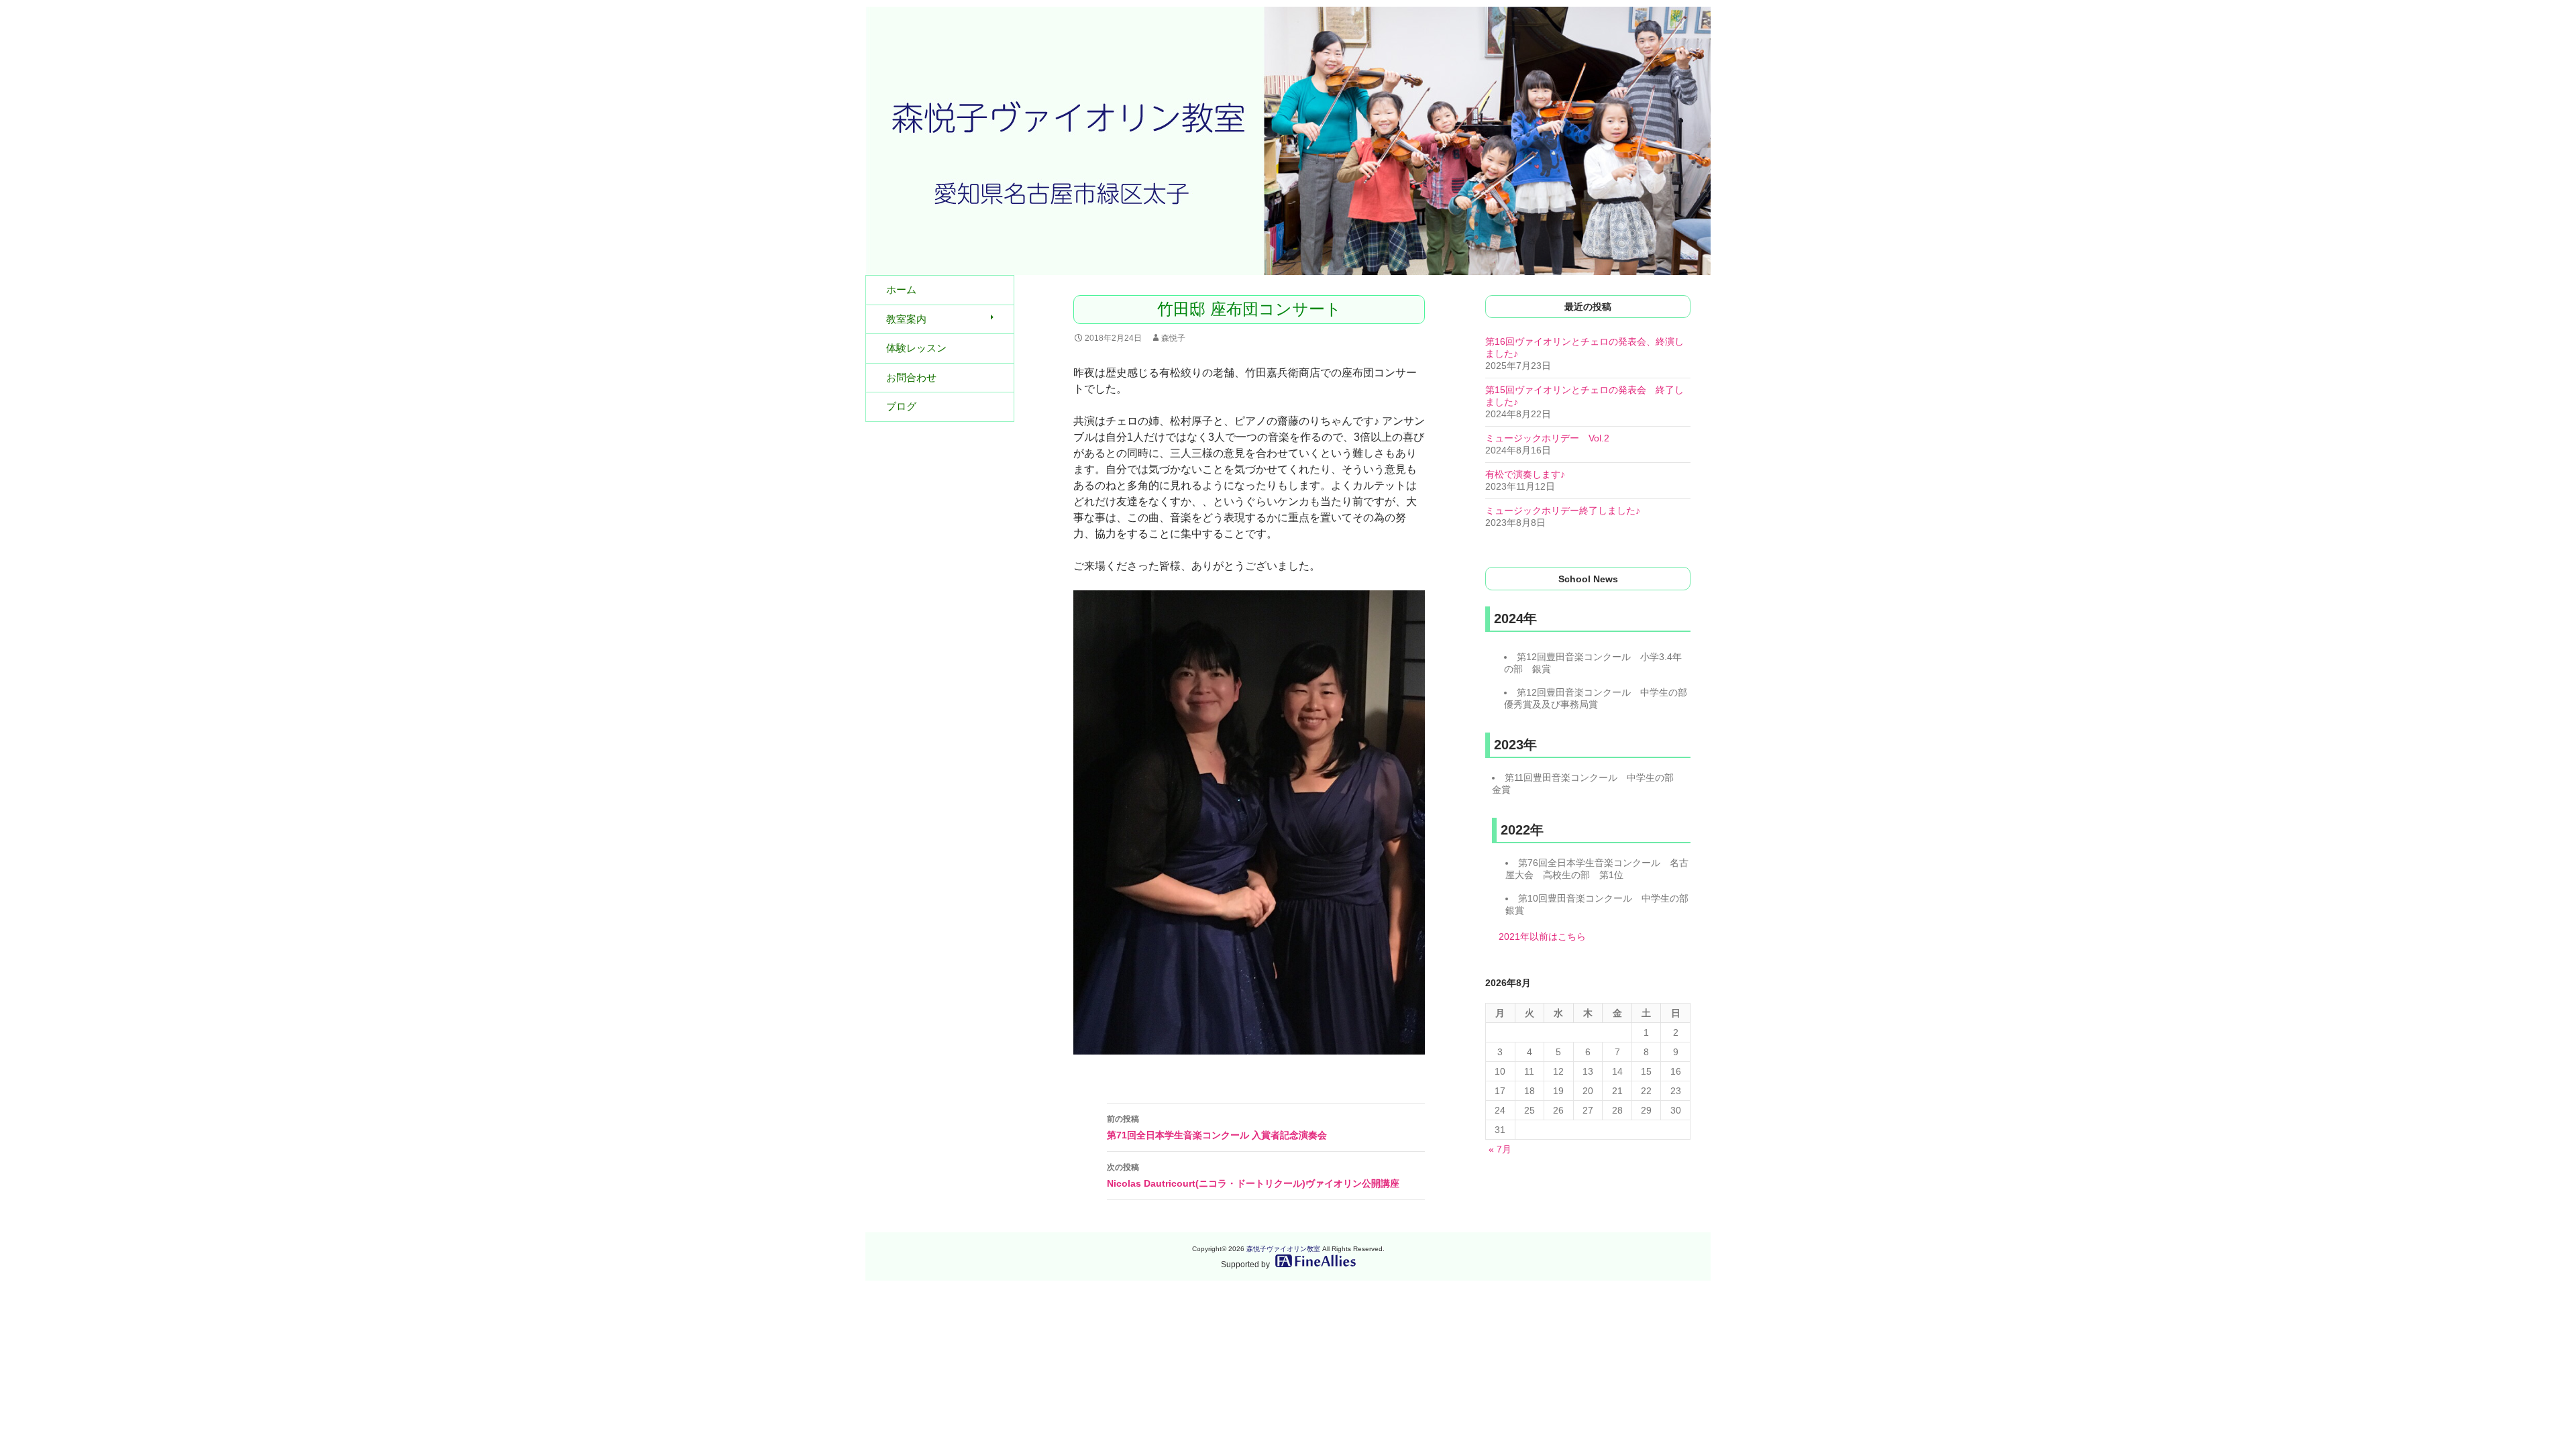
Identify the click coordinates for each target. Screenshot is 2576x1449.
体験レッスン (916, 348)
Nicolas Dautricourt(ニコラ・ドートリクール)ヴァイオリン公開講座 (1253, 1176)
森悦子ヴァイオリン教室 (1283, 1249)
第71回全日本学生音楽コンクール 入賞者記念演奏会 (1217, 1127)
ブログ (901, 406)
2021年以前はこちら (1542, 936)
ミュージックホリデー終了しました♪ (1563, 511)
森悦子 (1173, 338)
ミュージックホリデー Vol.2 (1547, 438)
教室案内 (906, 319)
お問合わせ (911, 377)
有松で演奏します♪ (1525, 474)
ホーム (901, 289)
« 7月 (1500, 1149)
